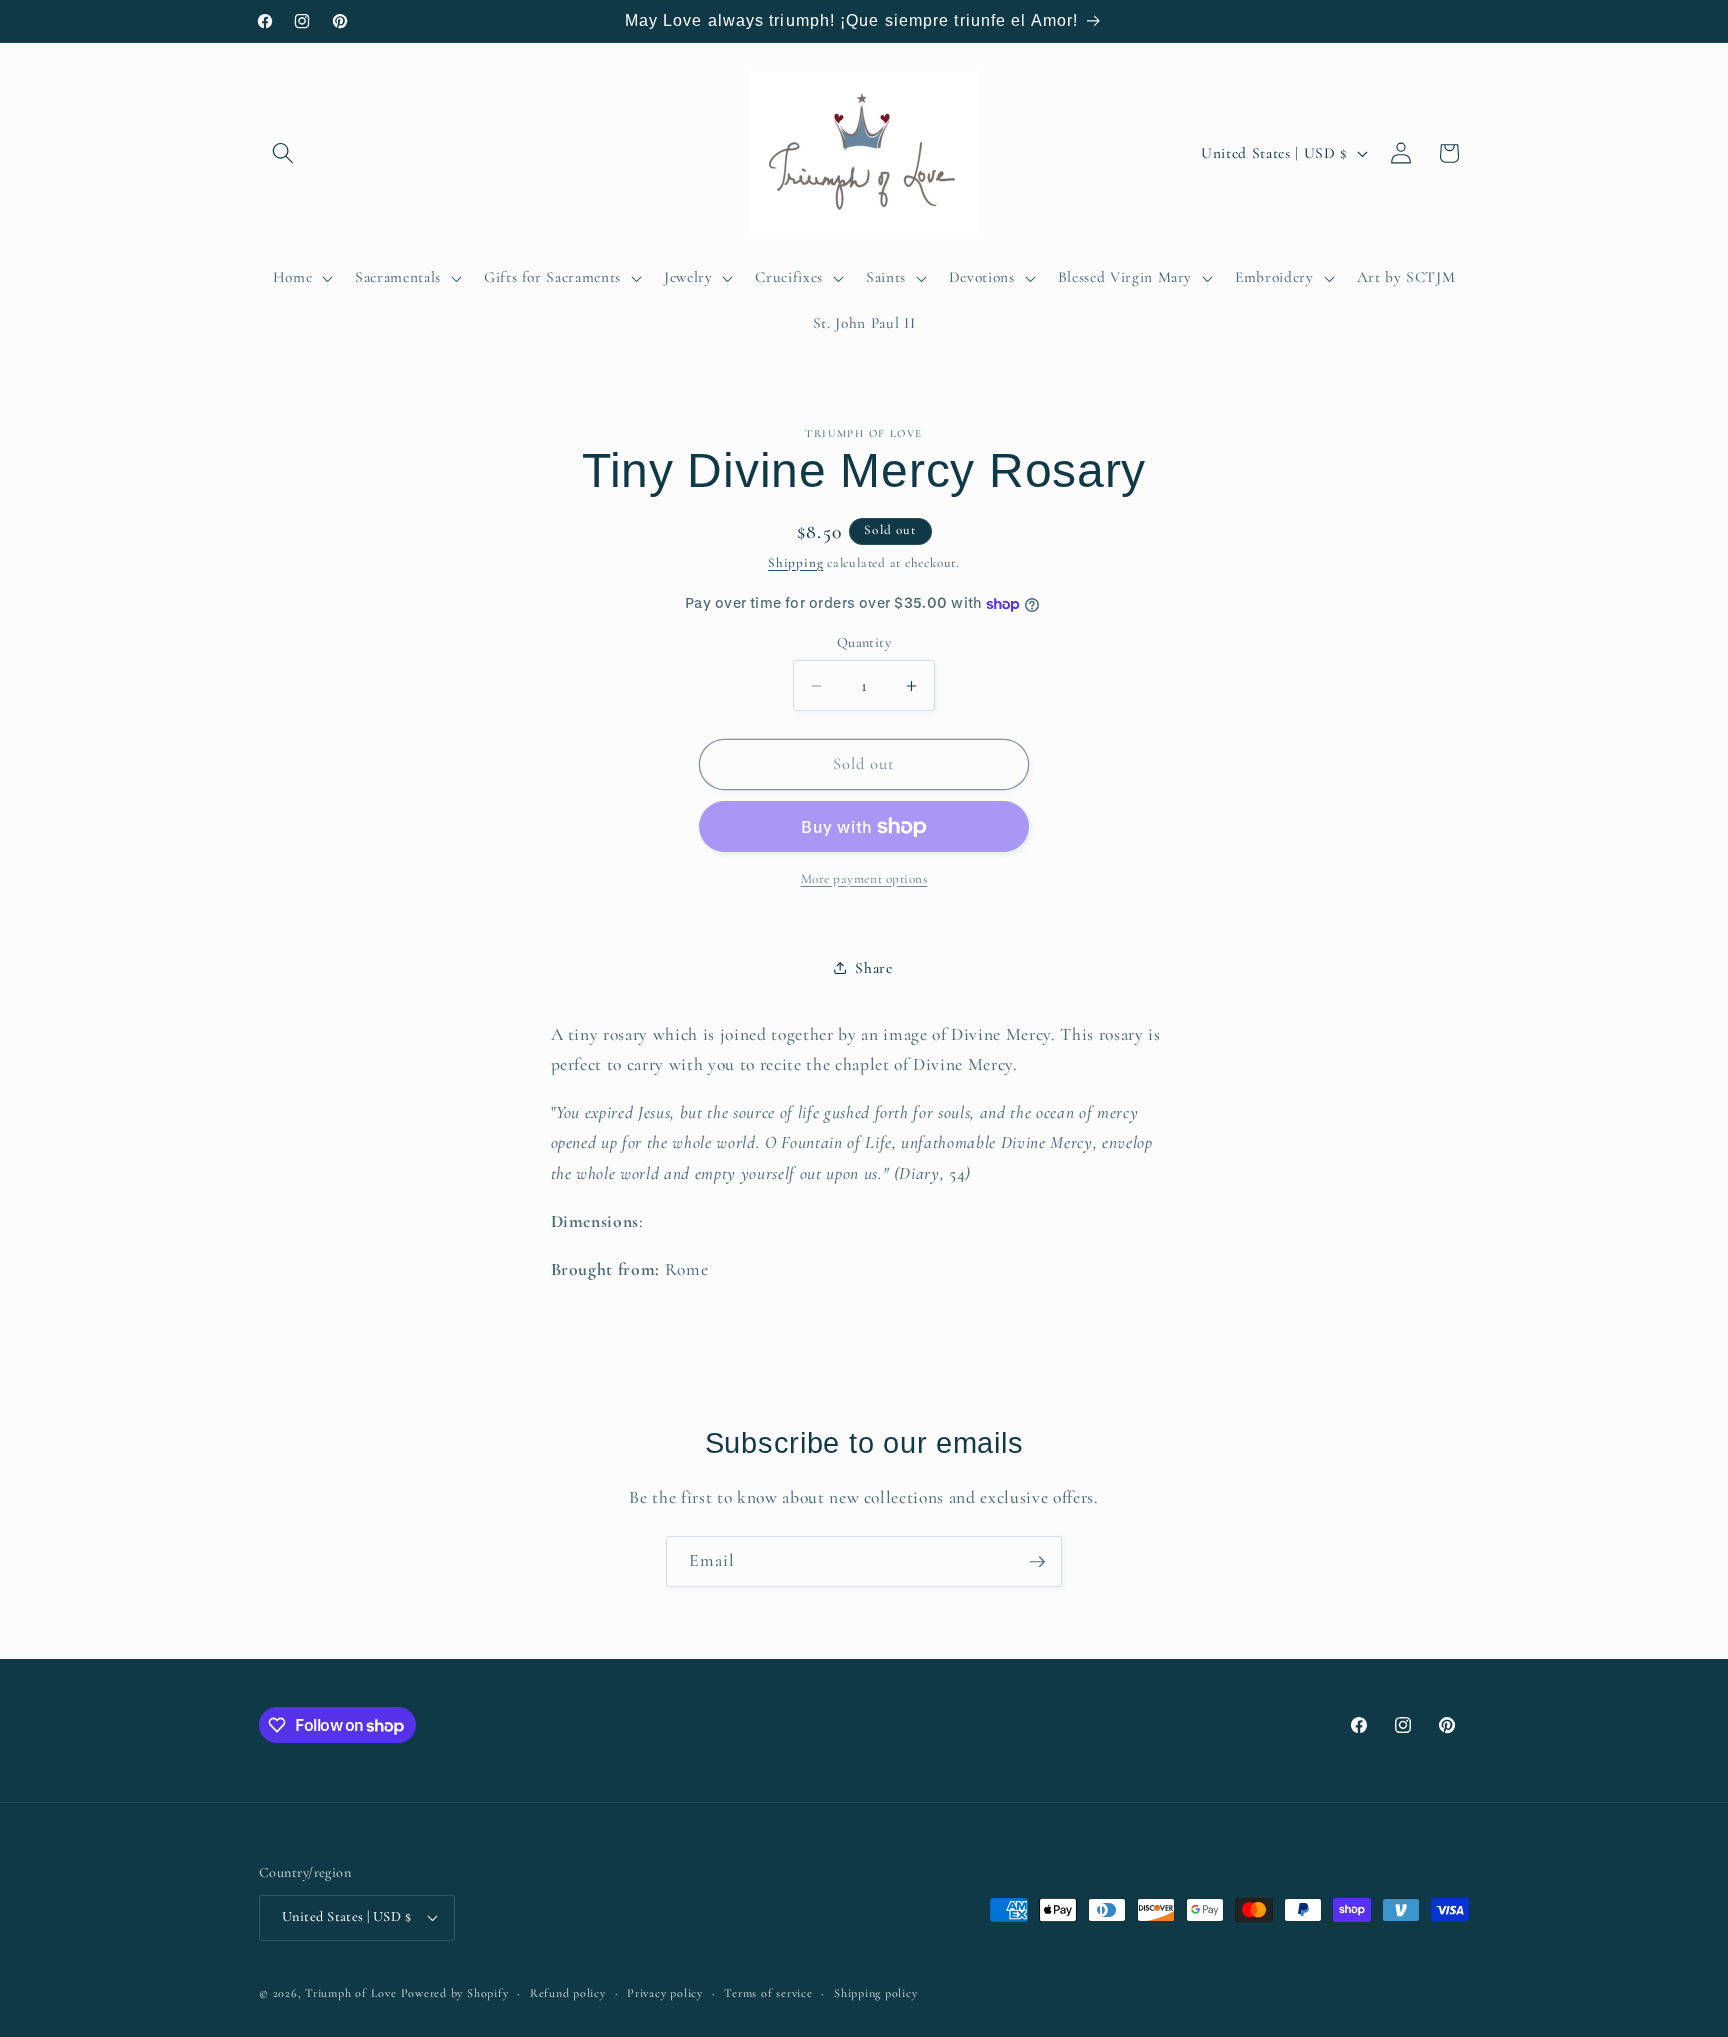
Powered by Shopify (455, 1993)
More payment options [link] (864, 879)
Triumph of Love (351, 1993)
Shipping (795, 563)
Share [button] (873, 968)
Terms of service (768, 1993)
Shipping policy (876, 1993)
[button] (283, 153)
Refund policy (568, 1993)
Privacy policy (665, 1993)
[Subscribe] (1037, 1562)
